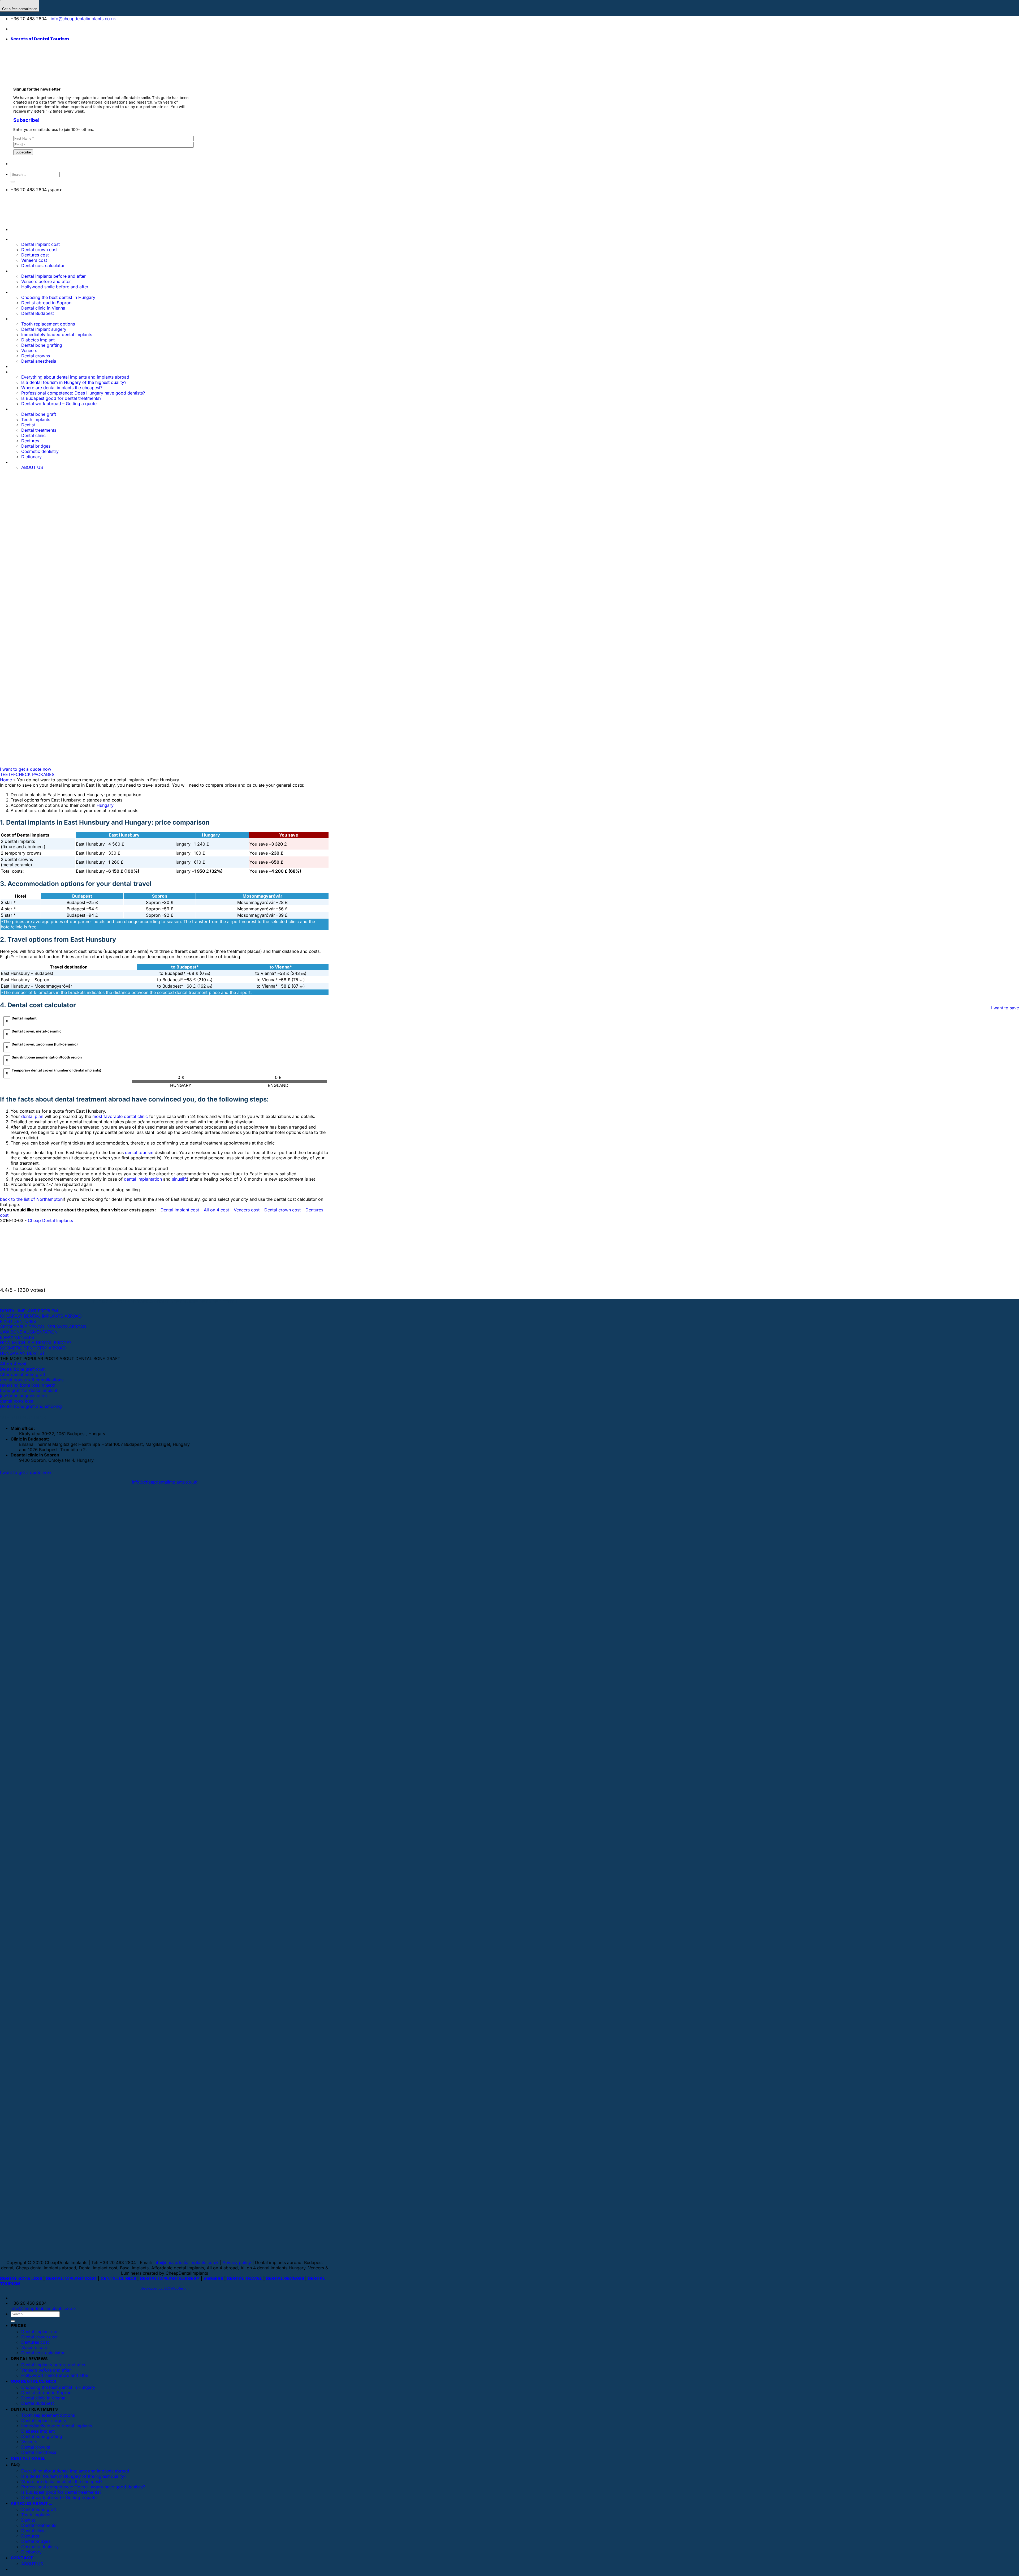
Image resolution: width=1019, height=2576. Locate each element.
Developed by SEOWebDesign (165, 2288)
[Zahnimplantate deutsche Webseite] (30, 29)
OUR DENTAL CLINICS (33, 292)
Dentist (28, 2520)
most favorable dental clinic (120, 1116)
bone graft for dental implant (29, 1390)
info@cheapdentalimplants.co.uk (83, 19)
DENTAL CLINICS (118, 2278)
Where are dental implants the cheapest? (62, 2481)
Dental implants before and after (53, 276)
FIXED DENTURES (18, 1321)
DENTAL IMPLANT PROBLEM (29, 1311)
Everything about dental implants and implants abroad (75, 2471)
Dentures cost (35, 255)
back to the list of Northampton (31, 1199)
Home (6, 780)
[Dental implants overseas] (46, 29)
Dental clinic (33, 2531)
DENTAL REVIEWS (285, 2278)
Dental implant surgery (44, 2420)
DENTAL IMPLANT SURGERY (170, 2278)
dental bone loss (16, 1401)
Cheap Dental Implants (50, 1220)
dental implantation (143, 1179)
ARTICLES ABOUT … (31, 2503)
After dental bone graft (23, 1374)
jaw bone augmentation (23, 1396)
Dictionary (31, 2552)
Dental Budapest (38, 313)
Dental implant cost (40, 244)
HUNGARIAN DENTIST (22, 1353)
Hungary (105, 805)
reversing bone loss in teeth (28, 1385)
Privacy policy (237, 2262)
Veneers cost (34, 260)
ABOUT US (32, 2564)
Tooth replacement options (48, 2415)
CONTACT (22, 2558)
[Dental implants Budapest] (53, 29)
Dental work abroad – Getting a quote (59, 2497)
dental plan (32, 1116)
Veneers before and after (46, 281)
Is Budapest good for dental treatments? (61, 2492)
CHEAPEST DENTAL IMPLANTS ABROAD (41, 1316)
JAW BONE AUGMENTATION (29, 1332)
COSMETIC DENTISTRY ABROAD (33, 1348)
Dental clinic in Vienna (43, 308)
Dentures (30, 2536)
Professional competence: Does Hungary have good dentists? (83, 2487)
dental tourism (139, 1152)
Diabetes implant (38, 2431)
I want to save (1005, 1008)
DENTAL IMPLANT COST (71, 2278)
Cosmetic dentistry (40, 2547)
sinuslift (179, 1179)
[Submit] (13, 182)
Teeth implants (36, 2515)
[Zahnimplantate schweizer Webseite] (22, 29)
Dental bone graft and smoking (31, 1406)
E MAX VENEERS (17, 1337)
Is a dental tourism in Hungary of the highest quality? (74, 2476)
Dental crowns (36, 2447)
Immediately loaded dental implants (57, 2426)
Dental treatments (39, 2525)
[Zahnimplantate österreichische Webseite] (14, 29)
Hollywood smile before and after (55, 287)
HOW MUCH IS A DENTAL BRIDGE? (36, 1343)
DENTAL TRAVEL (245, 2278)
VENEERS (213, 2278)
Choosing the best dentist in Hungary (58, 297)
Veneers (29, 2442)
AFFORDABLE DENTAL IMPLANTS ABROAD (43, 1327)
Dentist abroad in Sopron (46, 303)
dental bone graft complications (32, 1380)
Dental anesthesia (39, 2452)
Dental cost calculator (43, 265)
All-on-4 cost (13, 1364)
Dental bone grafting (42, 2436)
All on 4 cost (216, 1210)
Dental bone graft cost (22, 1369)
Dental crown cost (39, 250)
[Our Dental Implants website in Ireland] (38, 29)
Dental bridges (36, 2541)
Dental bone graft (39, 2509)
